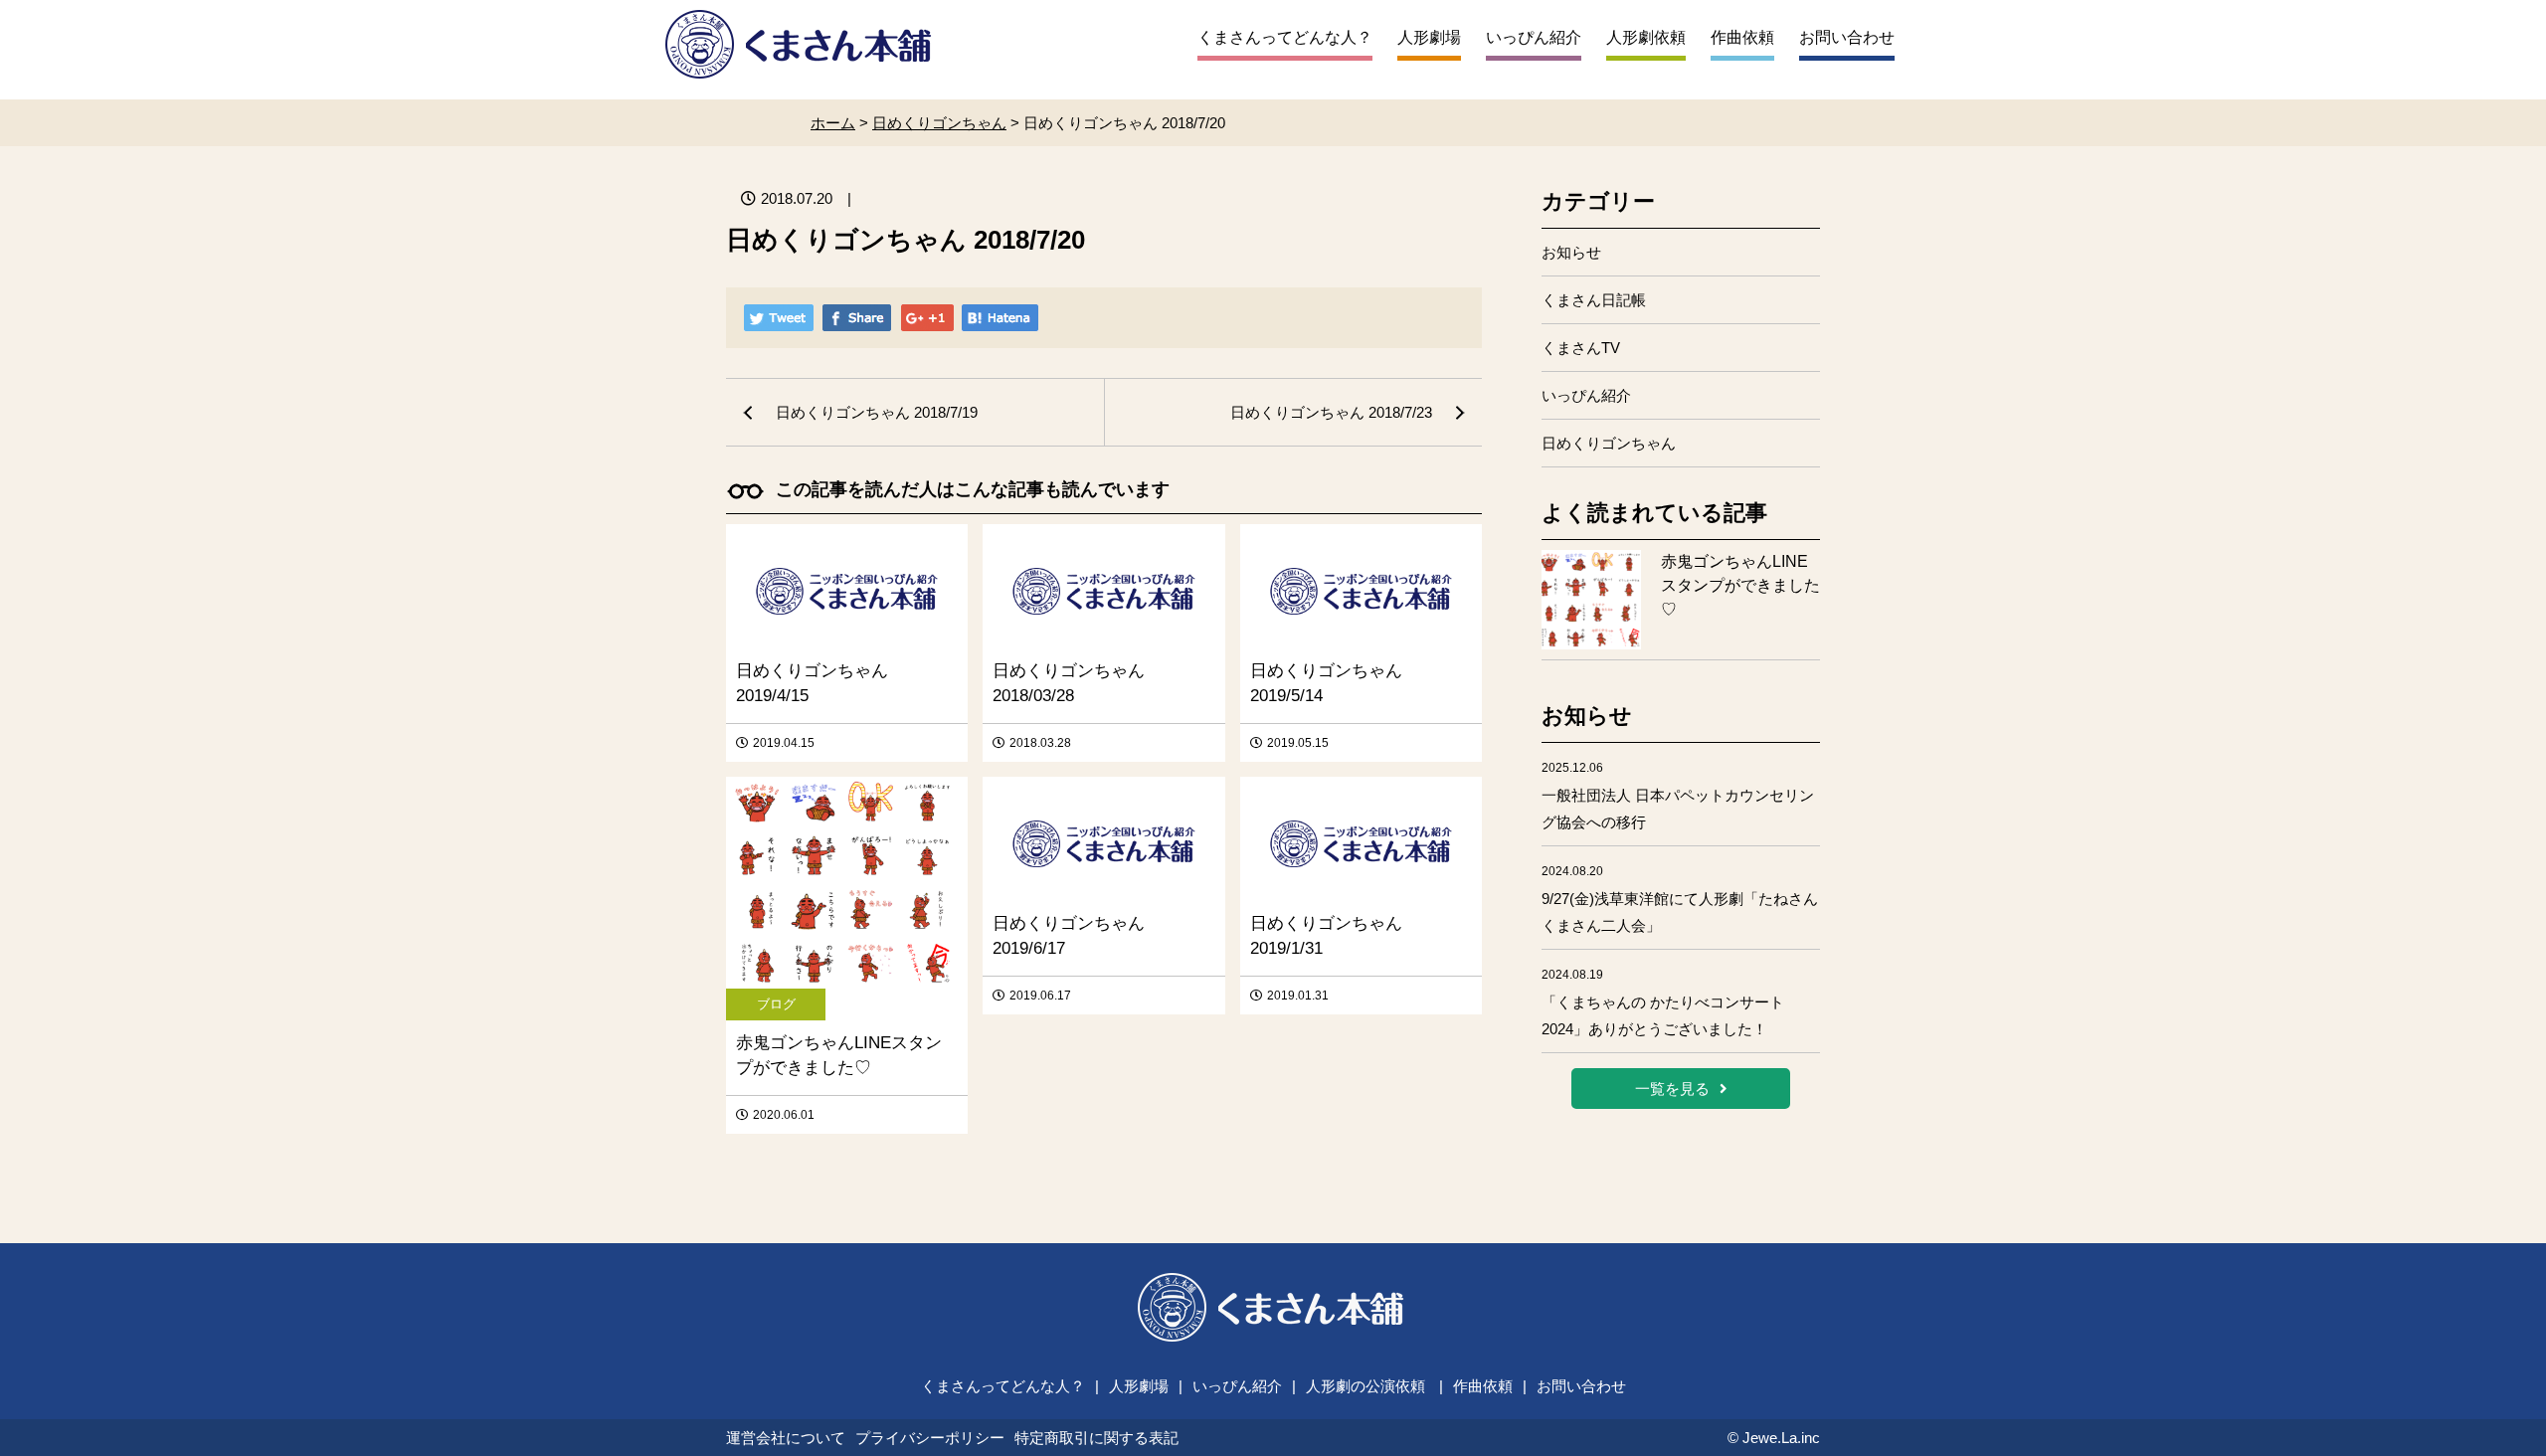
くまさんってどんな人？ (1285, 37)
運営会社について (786, 1438)
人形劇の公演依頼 (1365, 1386)
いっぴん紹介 (1534, 37)
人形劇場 (1429, 37)
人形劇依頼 (1646, 37)
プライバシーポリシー (930, 1438)
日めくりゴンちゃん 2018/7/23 (1331, 412)
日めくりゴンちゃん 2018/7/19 (877, 412)
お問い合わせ (1847, 37)
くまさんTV (1581, 348)
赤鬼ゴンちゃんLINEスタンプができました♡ (1740, 585)
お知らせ (1571, 252)
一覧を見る (1672, 1089)
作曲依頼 (1742, 37)
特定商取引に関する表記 (1096, 1438)
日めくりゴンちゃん (1609, 443)
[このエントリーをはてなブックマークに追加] (1000, 320)
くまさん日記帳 (1594, 300)
